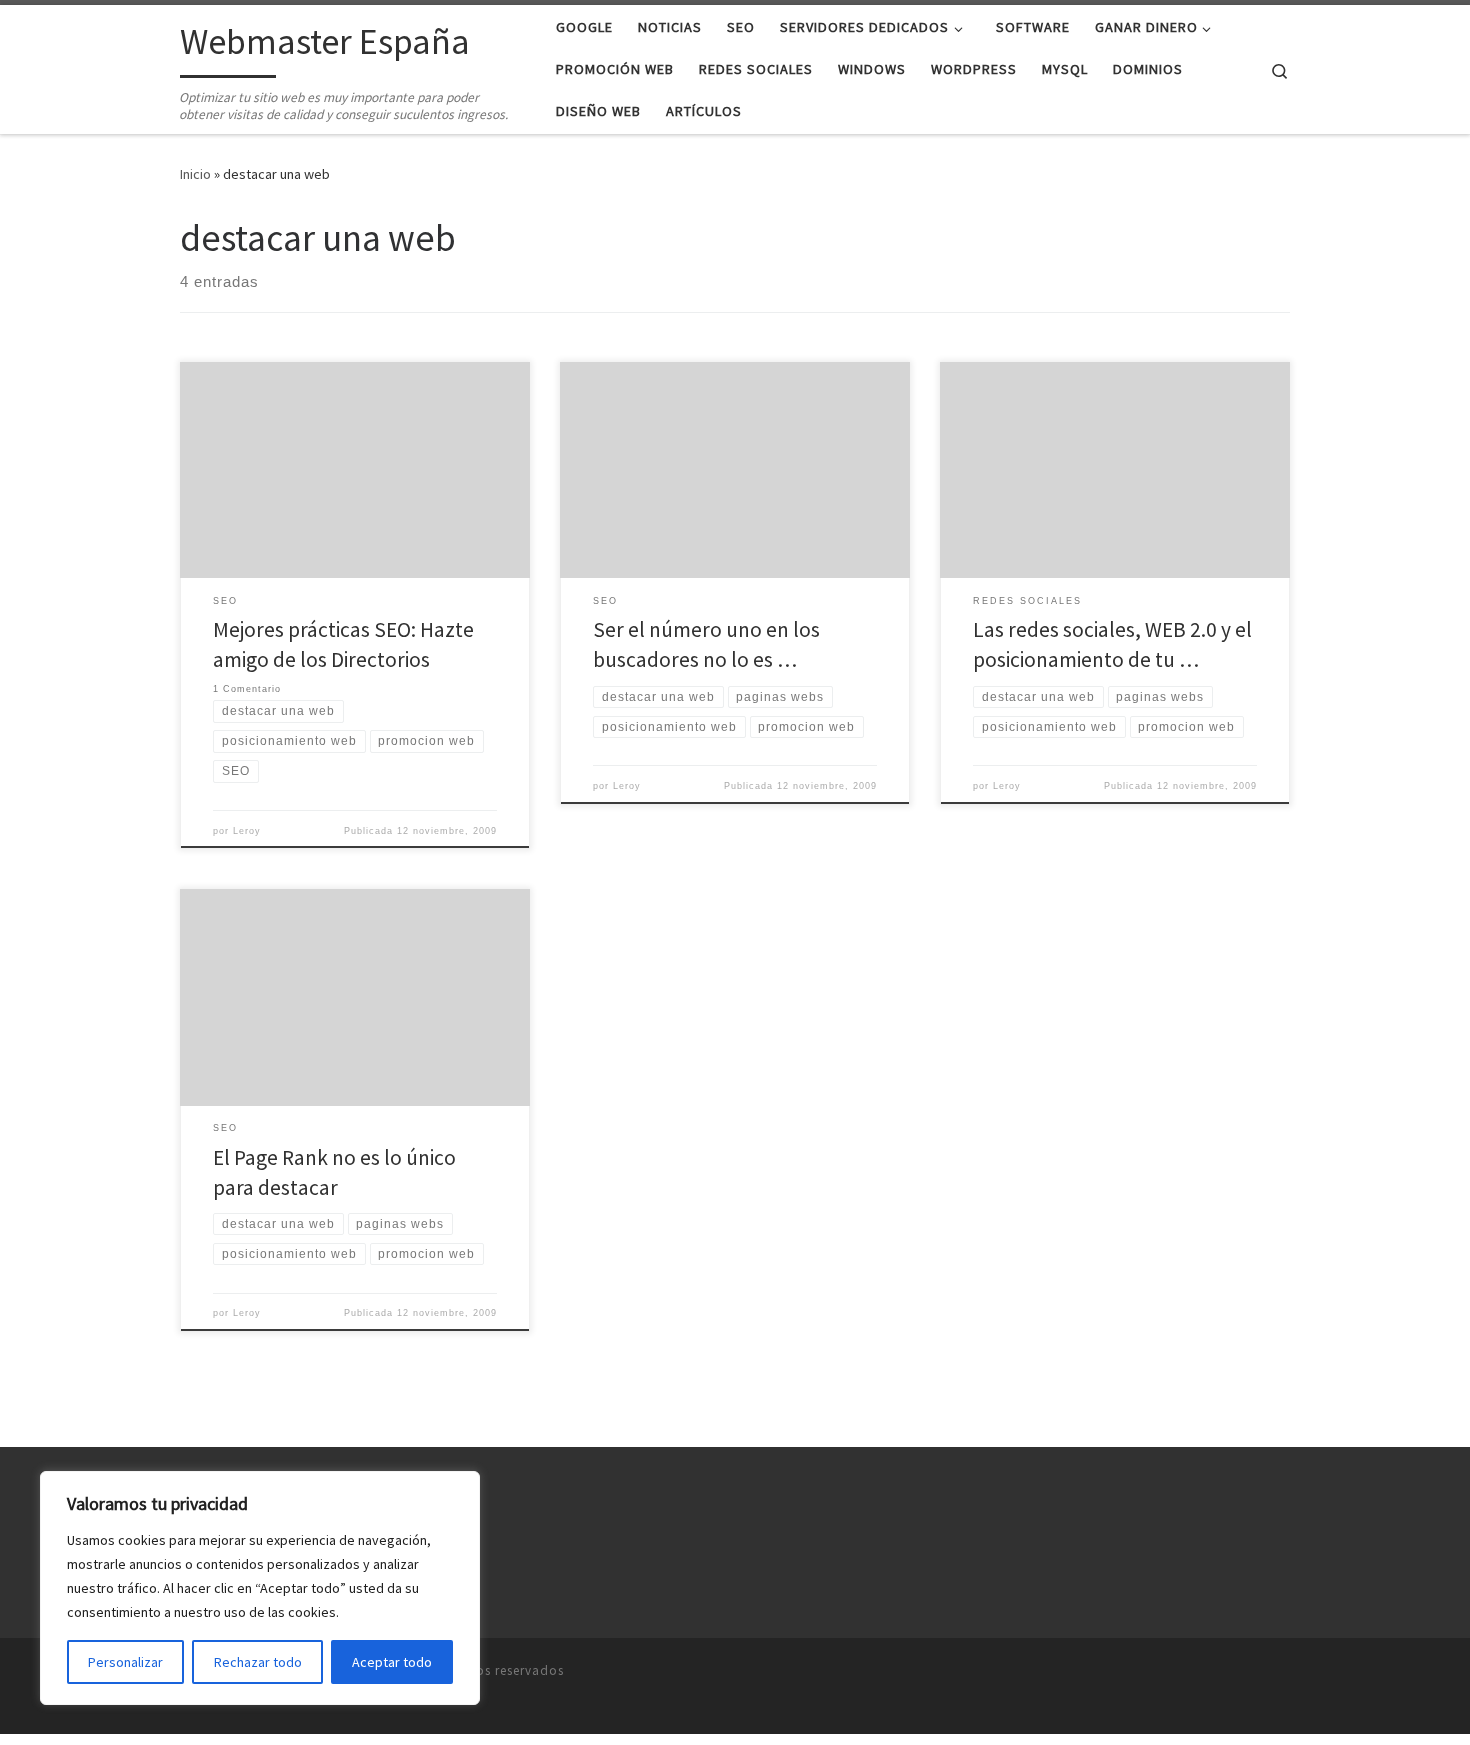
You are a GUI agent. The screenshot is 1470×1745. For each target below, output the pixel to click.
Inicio (195, 174)
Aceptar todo (392, 1662)
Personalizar (125, 1662)
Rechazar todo (258, 1662)
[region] (260, 1588)
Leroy (247, 831)
